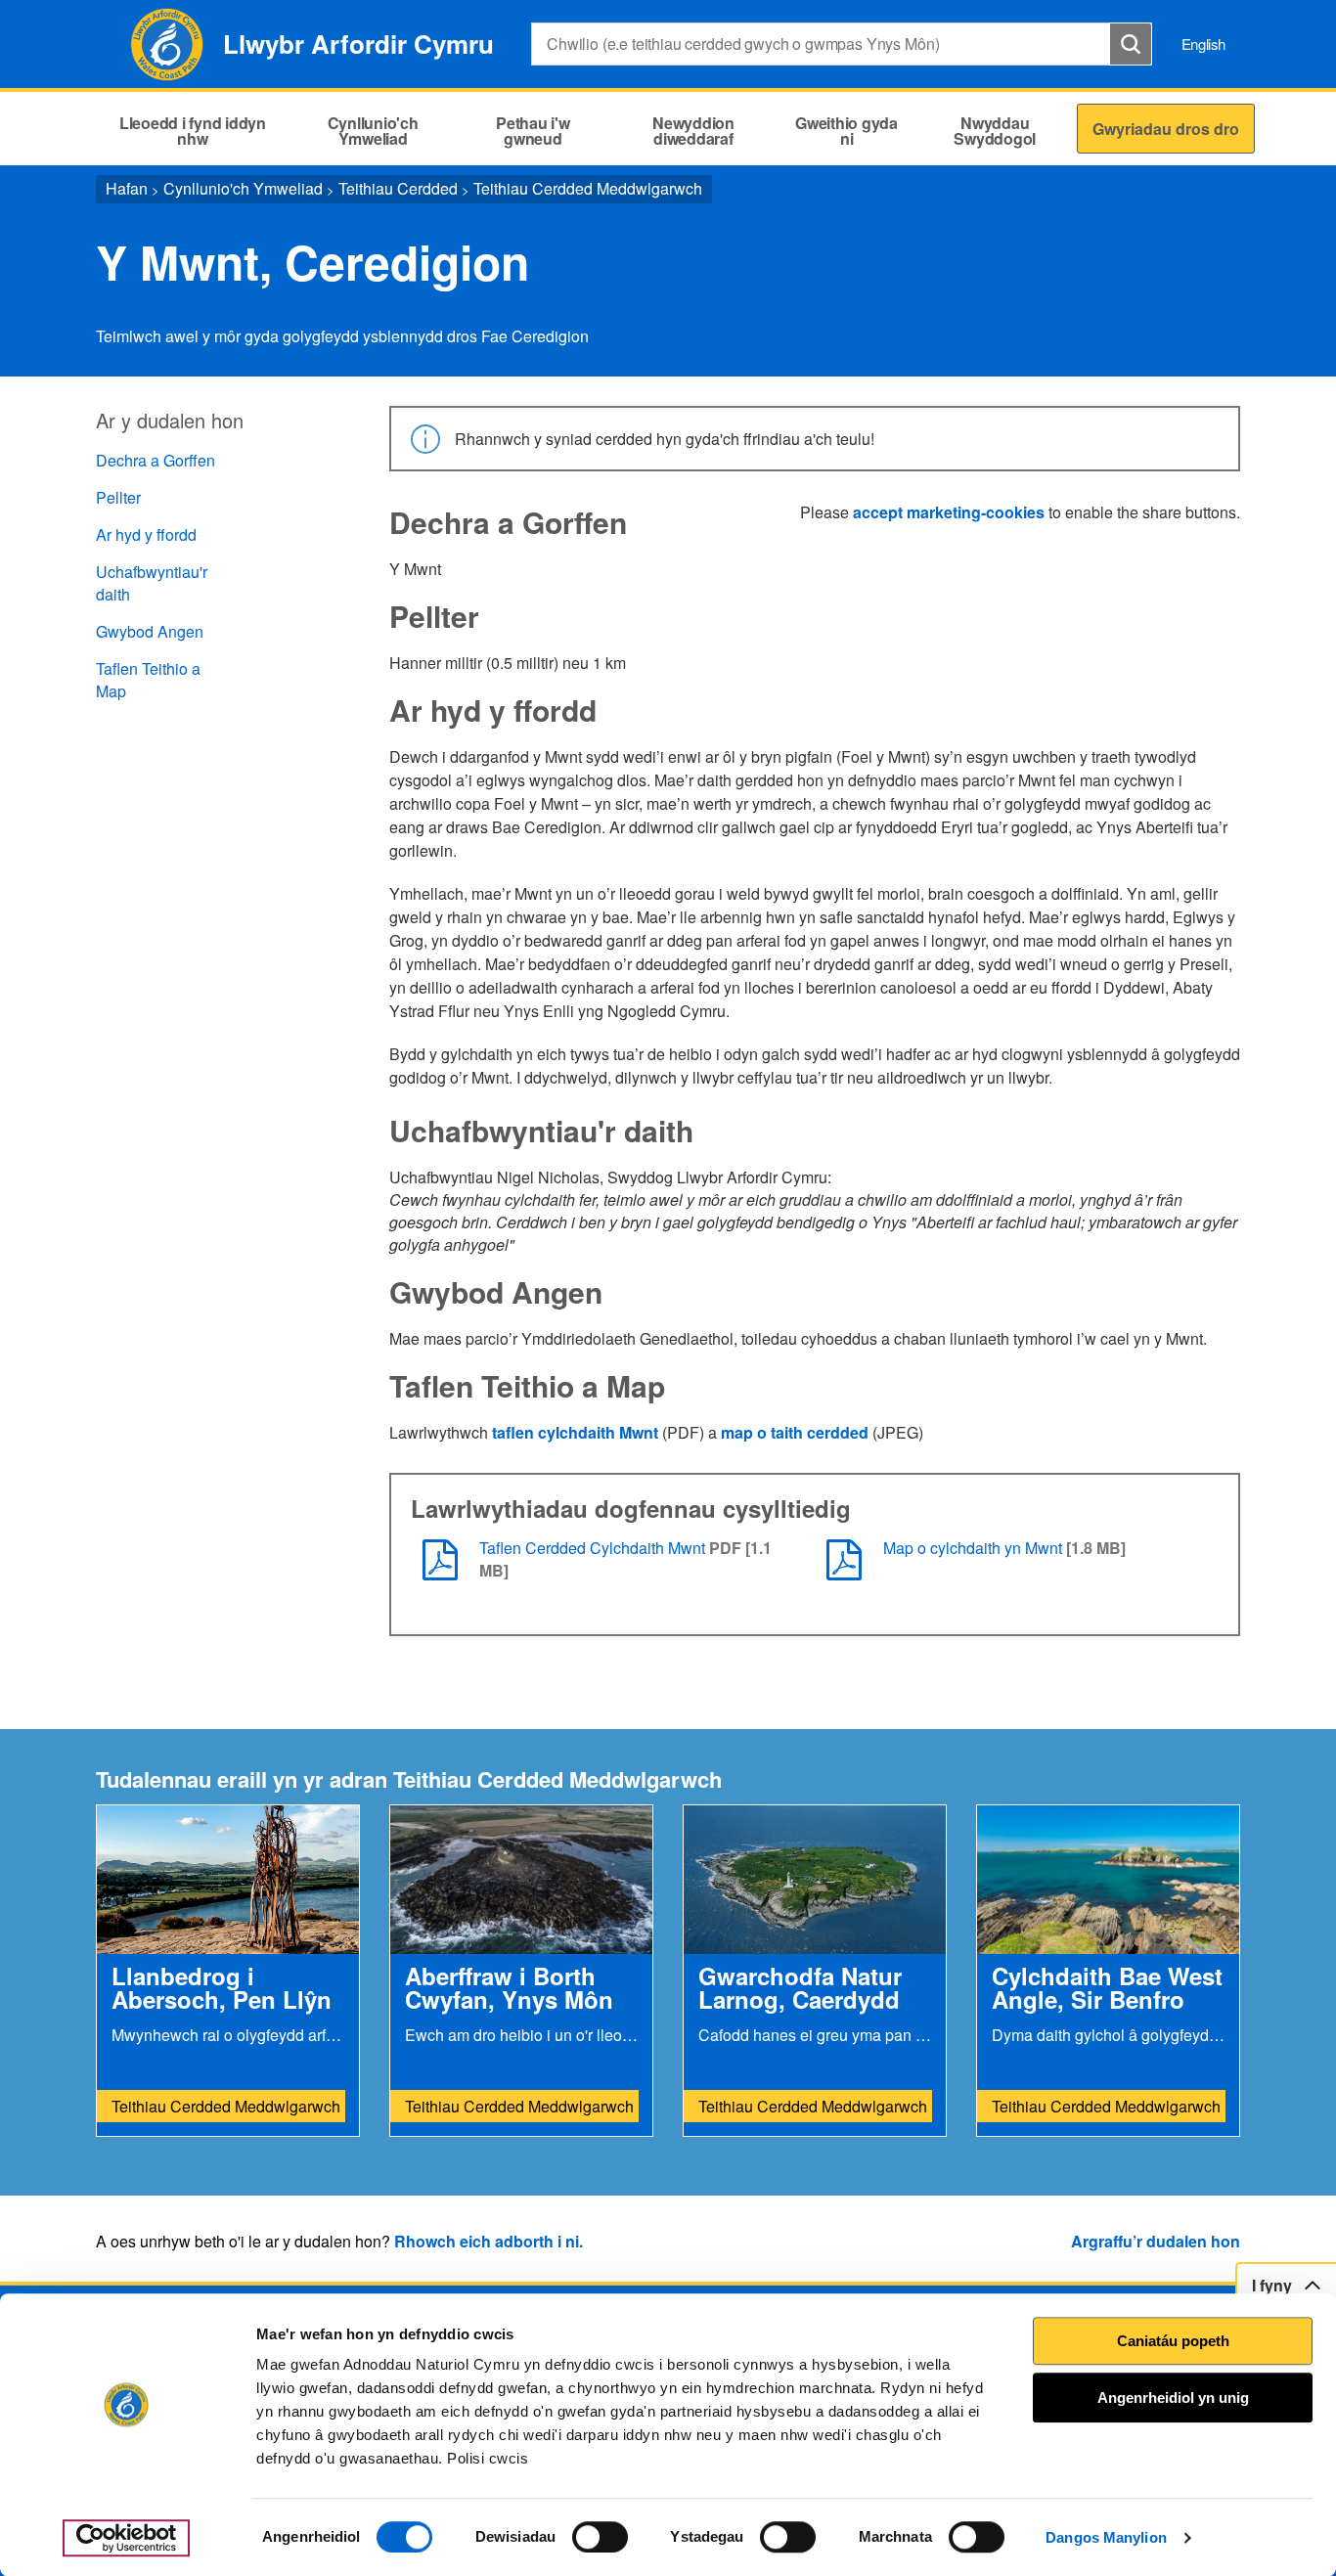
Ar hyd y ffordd (146, 534)
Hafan (127, 188)
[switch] (600, 2537)
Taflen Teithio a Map (148, 680)
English (1203, 44)
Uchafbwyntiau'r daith (152, 583)
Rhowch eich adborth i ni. (489, 2241)
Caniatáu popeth (1173, 2341)
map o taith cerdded (795, 1432)
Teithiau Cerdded (398, 188)
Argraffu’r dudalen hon (1156, 2241)
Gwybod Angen (150, 631)
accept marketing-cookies (949, 512)
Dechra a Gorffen (156, 460)
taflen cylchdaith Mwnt (575, 1432)
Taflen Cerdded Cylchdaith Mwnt (594, 1548)
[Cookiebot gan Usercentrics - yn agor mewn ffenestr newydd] (126, 2538)
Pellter (118, 497)
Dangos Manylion (1106, 2537)
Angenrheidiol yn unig (1173, 2398)
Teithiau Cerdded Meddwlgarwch (588, 188)
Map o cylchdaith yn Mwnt (973, 1548)
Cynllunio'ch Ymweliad (243, 188)
